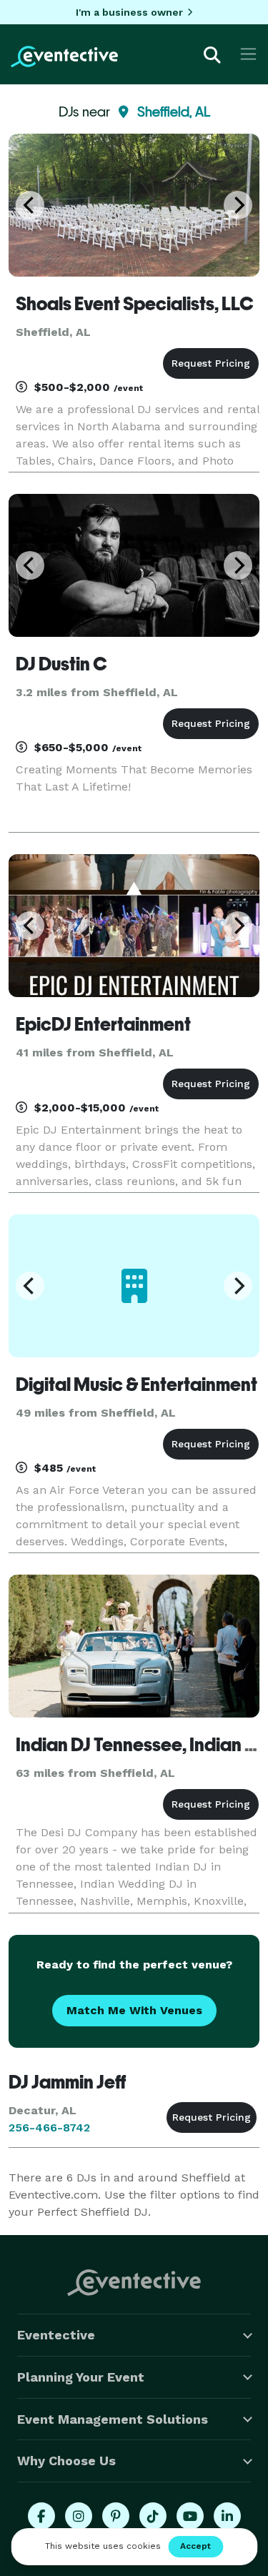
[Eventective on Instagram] (79, 2516)
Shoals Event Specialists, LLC (135, 304)
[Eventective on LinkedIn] (227, 2516)
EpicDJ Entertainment (103, 1024)
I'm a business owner (129, 12)
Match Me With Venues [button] (134, 2010)
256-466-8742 (49, 2127)
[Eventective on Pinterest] (116, 2516)
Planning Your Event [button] (81, 2377)
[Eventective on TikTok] (153, 2516)
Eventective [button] (56, 2335)
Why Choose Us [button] (66, 2461)
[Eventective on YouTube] (190, 2516)
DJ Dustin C (61, 664)
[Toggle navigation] (248, 54)
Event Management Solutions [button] (113, 2419)
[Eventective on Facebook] (41, 2516)
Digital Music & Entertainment (137, 1384)
